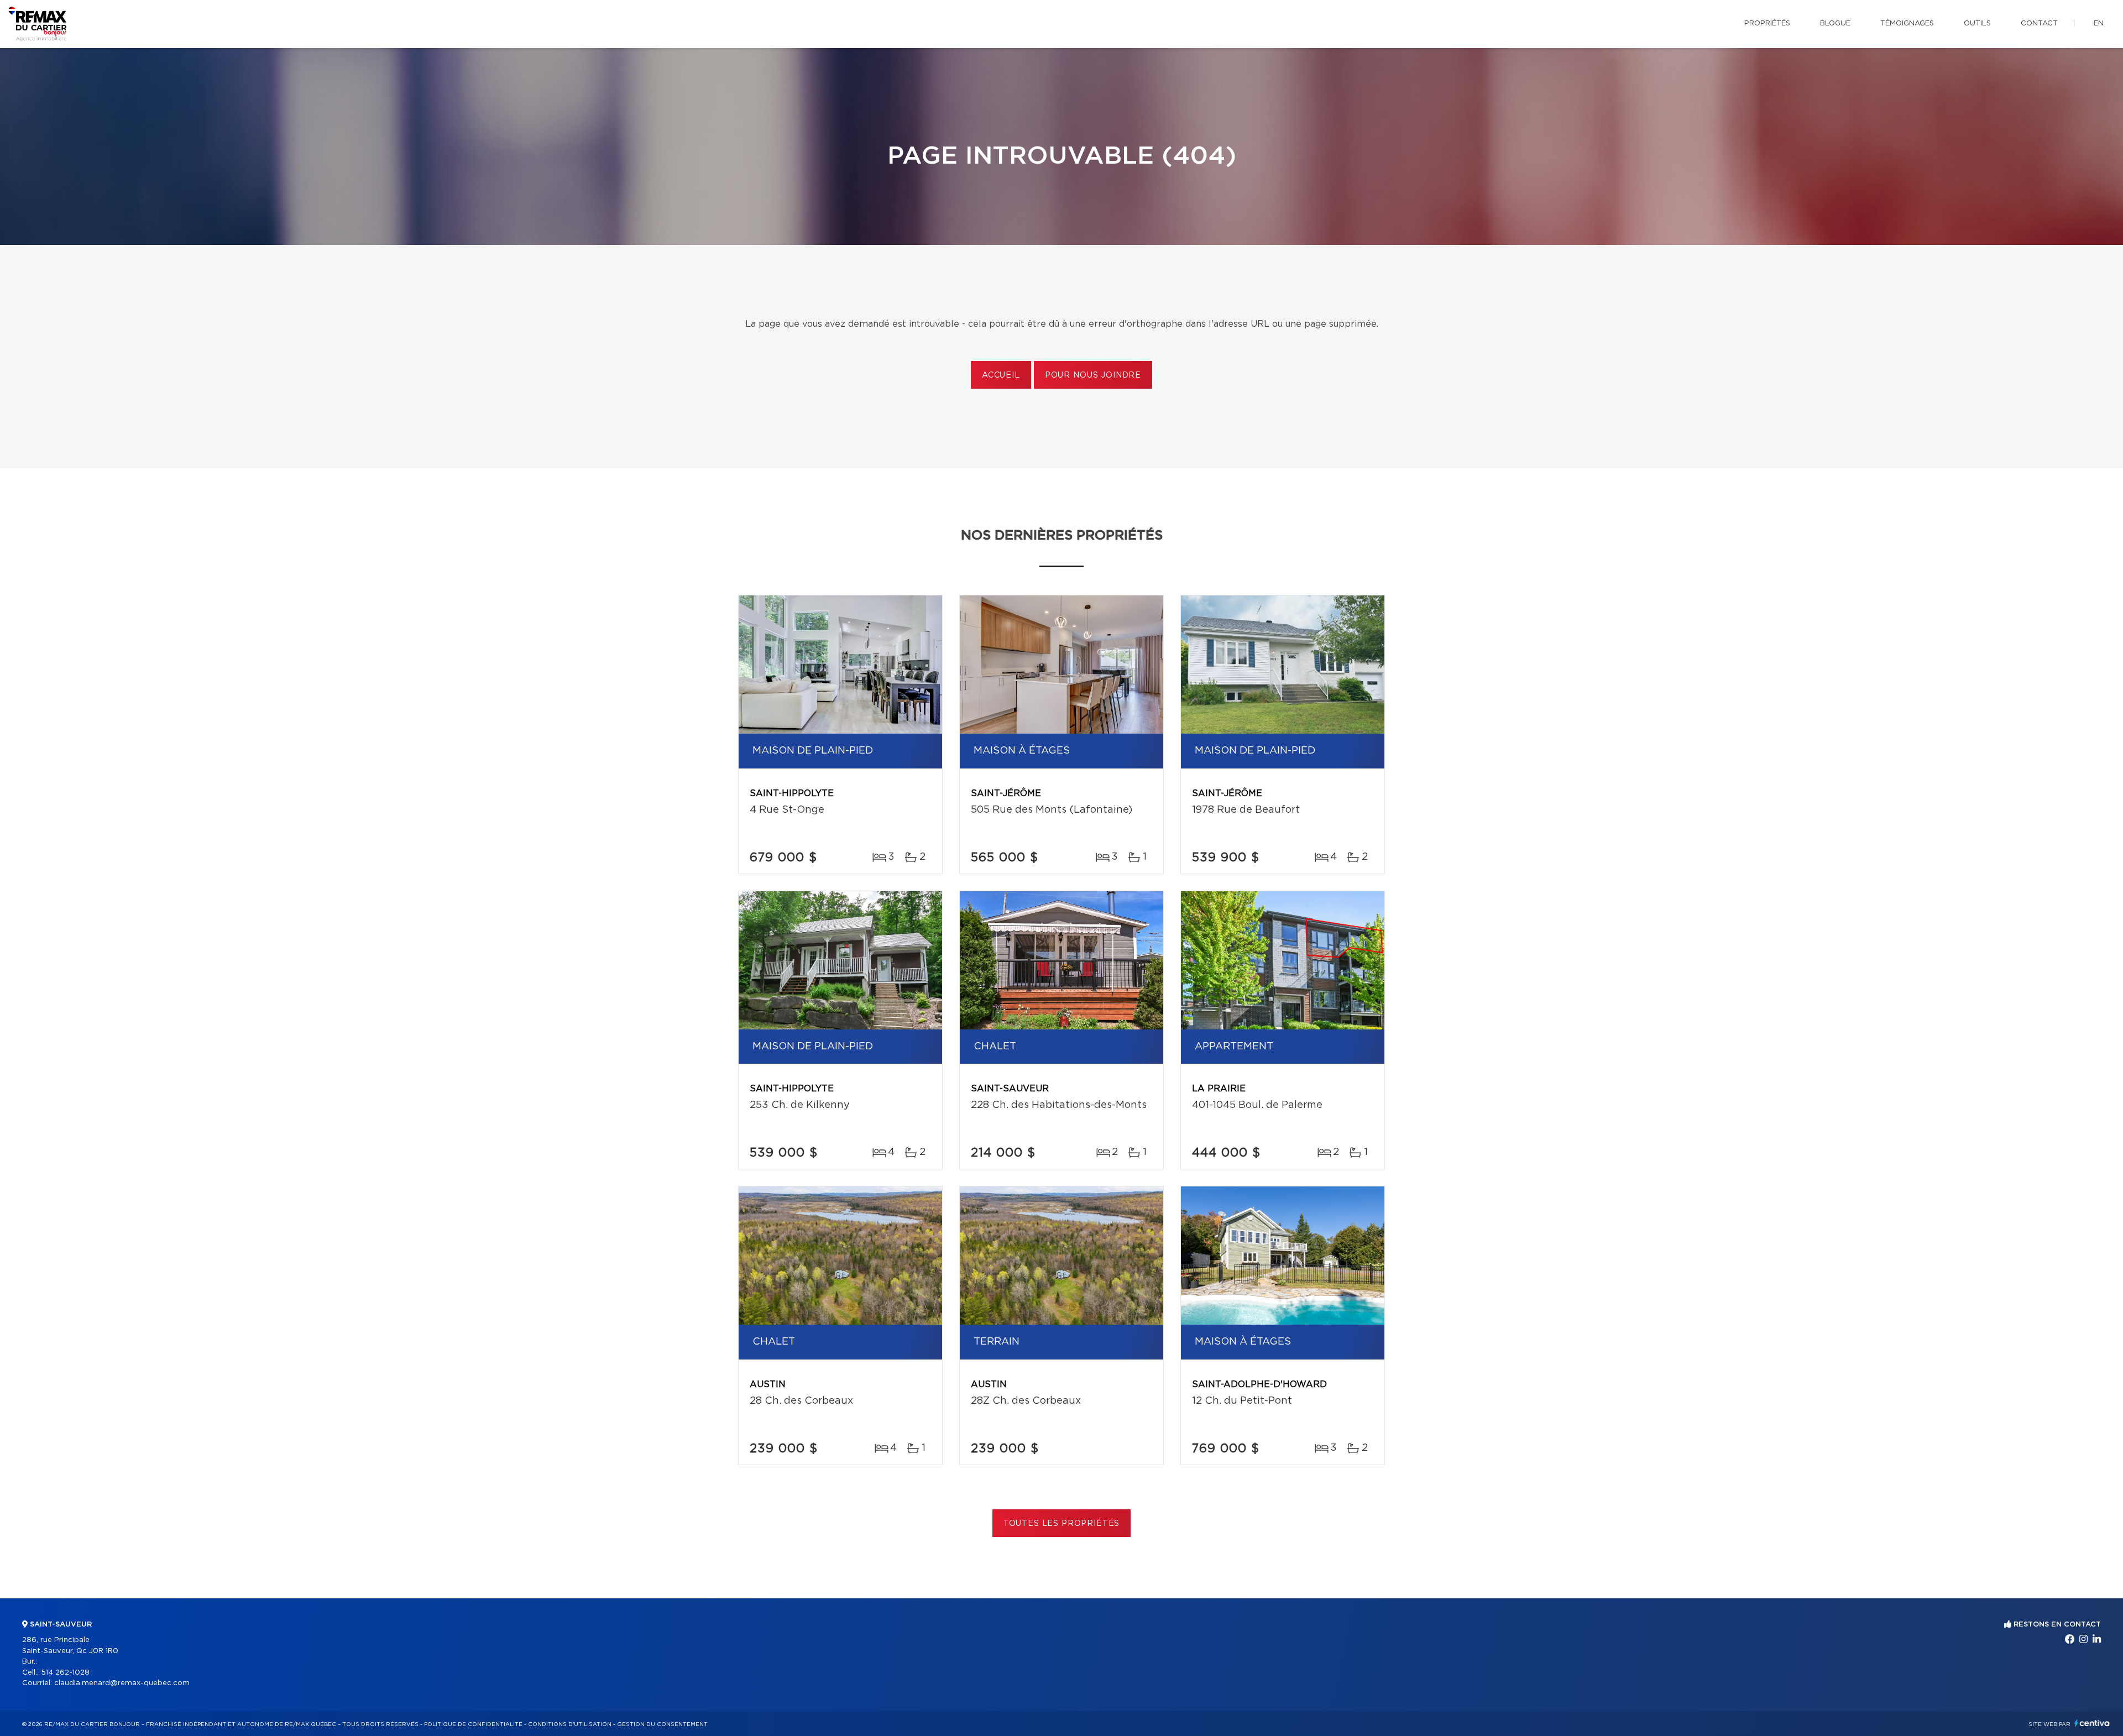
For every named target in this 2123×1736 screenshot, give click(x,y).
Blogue (1835, 23)
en (2099, 23)
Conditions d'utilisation (570, 1724)
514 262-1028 (65, 1673)
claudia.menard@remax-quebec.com (122, 1683)
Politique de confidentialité (473, 1724)
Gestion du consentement (662, 1724)
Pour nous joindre (1093, 375)
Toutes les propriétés (1062, 1524)
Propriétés (1767, 23)
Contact (2039, 23)
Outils (1977, 23)
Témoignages (1907, 23)
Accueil (1001, 375)
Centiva (2092, 1723)
